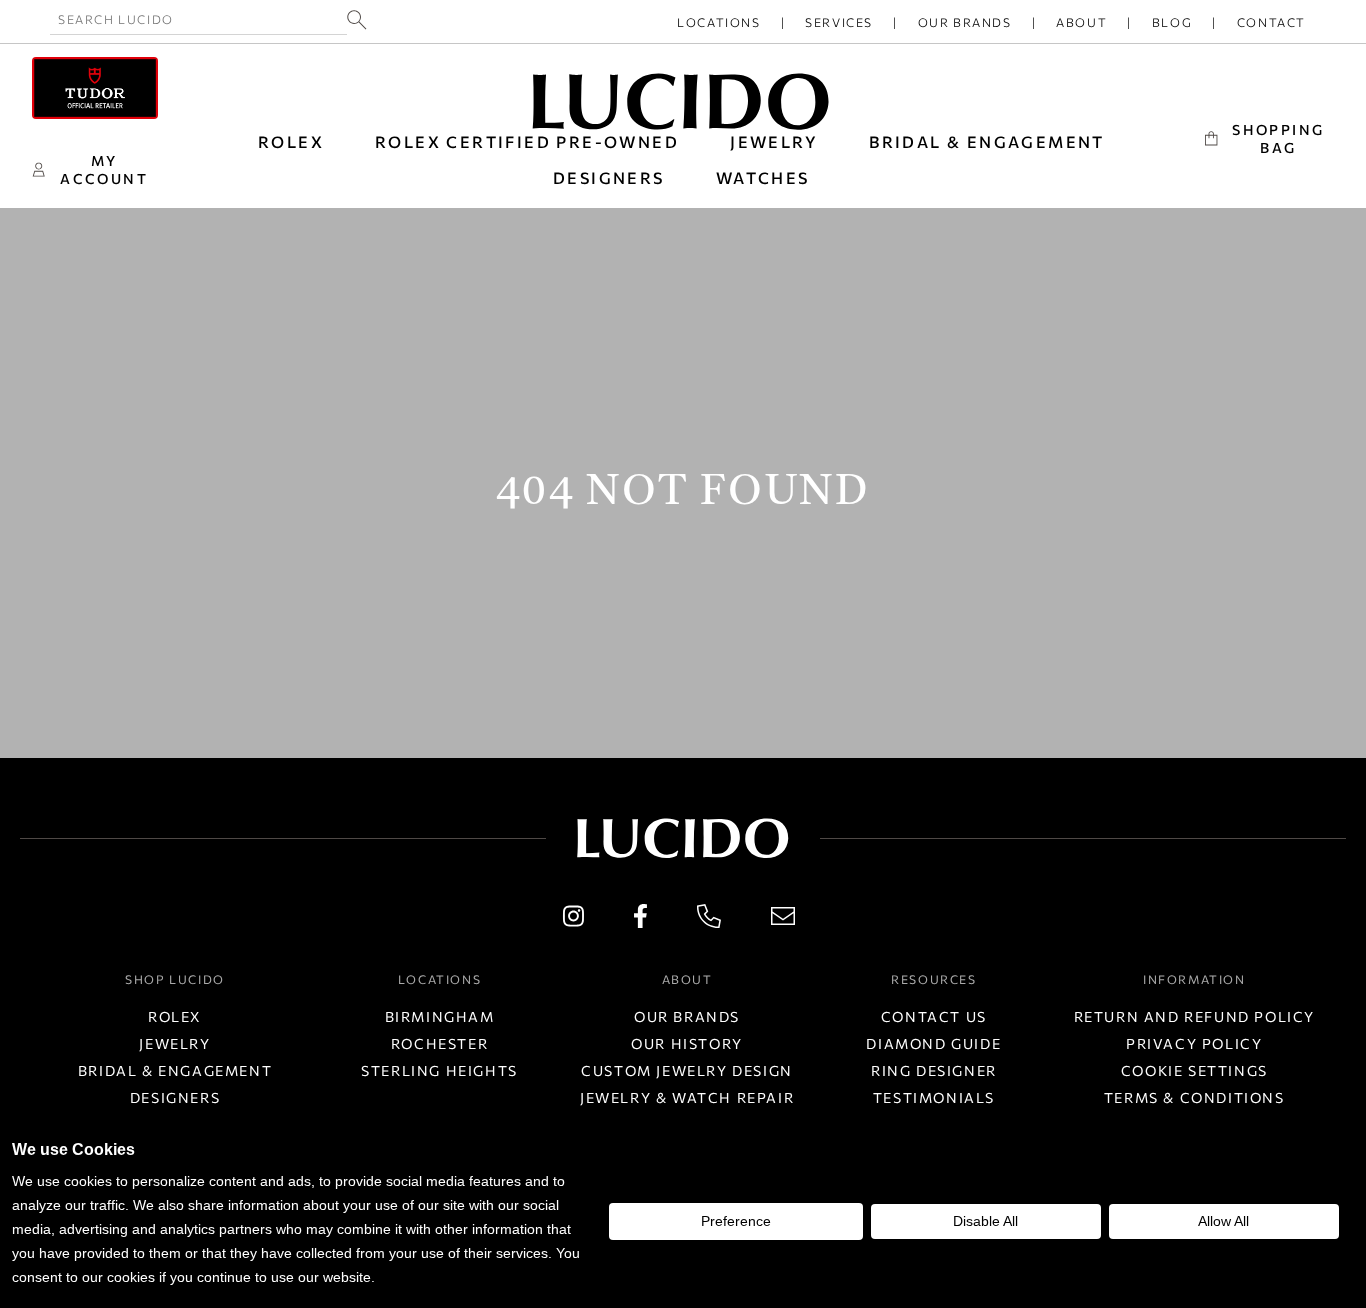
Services (839, 22)
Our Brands (965, 22)
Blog (1172, 22)
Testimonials (934, 1097)
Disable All (985, 1221)
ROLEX (291, 141)
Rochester (439, 1043)
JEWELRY (774, 141)
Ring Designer (934, 1070)
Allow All (1223, 1221)
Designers (175, 1097)
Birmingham (440, 1016)
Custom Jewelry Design (687, 1070)
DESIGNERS (609, 177)
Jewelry (174, 1043)
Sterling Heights (439, 1070)
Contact (1271, 22)
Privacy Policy (1194, 1043)
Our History (687, 1043)
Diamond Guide (933, 1043)
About (1081, 22)
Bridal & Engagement (175, 1070)
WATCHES (763, 177)
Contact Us (934, 1016)
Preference (736, 1221)
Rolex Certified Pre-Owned (527, 141)
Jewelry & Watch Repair (687, 1097)
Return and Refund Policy (1194, 1016)
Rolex (175, 1016)
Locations (718, 22)
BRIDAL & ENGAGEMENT (987, 141)
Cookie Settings (1194, 1070)
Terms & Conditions (1194, 1097)
